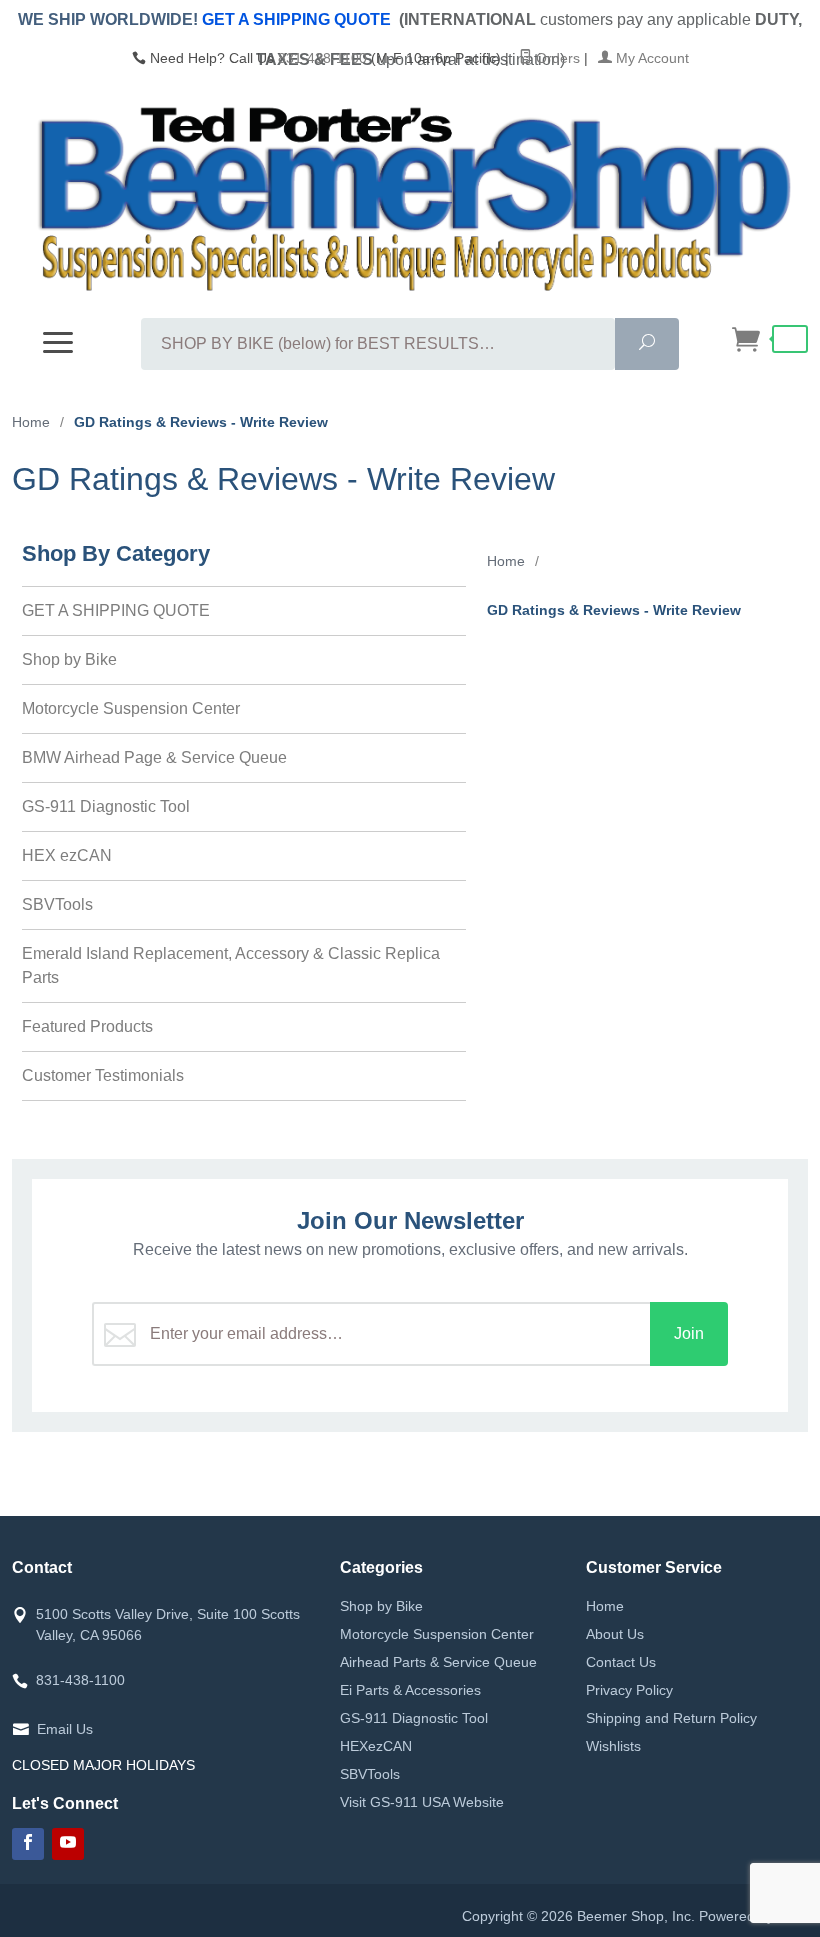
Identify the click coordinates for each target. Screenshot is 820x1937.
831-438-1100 (322, 58)
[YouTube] (68, 1844)
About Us (615, 1634)
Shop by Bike (69, 659)
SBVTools (57, 904)
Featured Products (87, 1026)
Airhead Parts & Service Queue (438, 1662)
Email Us (65, 1729)
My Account (650, 58)
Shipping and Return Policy (671, 1718)
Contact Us (621, 1662)
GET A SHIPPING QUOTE (296, 19)
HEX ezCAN (67, 855)
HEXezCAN (376, 1746)
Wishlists (613, 1746)
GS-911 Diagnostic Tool (106, 806)
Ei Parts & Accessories (410, 1690)
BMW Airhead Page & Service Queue (154, 757)
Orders (556, 58)
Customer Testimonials (103, 1075)
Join (689, 1333)
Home (605, 1606)
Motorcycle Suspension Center (131, 708)
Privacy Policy (629, 1690)
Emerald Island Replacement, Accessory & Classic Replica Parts (231, 965)
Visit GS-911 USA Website (422, 1802)
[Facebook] (28, 1844)
